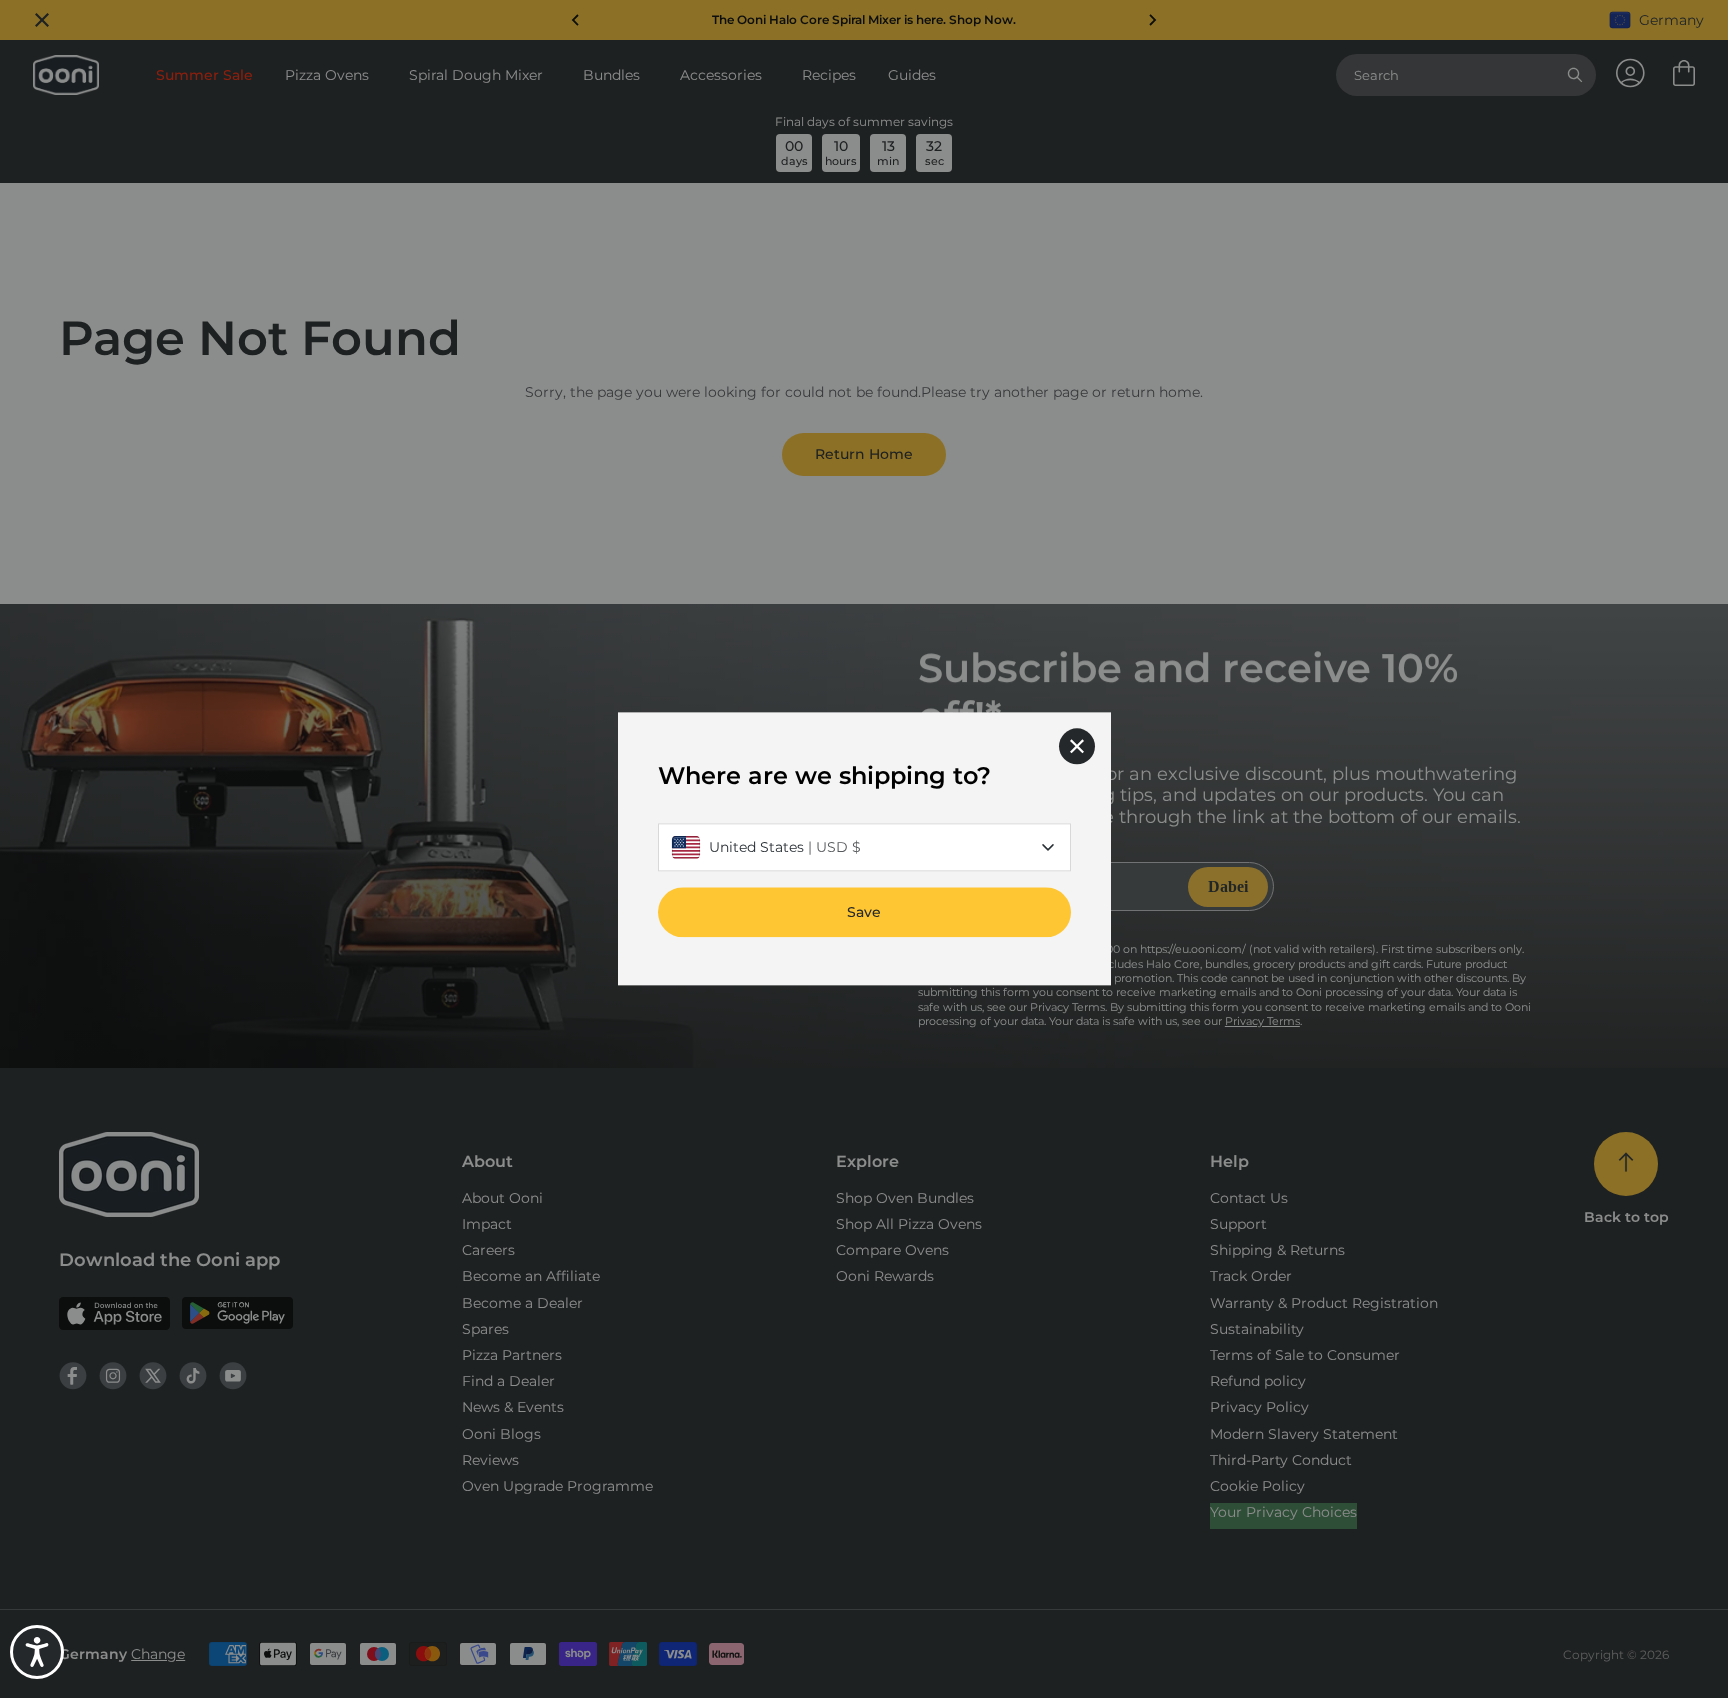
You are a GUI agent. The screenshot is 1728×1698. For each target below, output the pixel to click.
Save (864, 913)
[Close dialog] (1077, 746)
